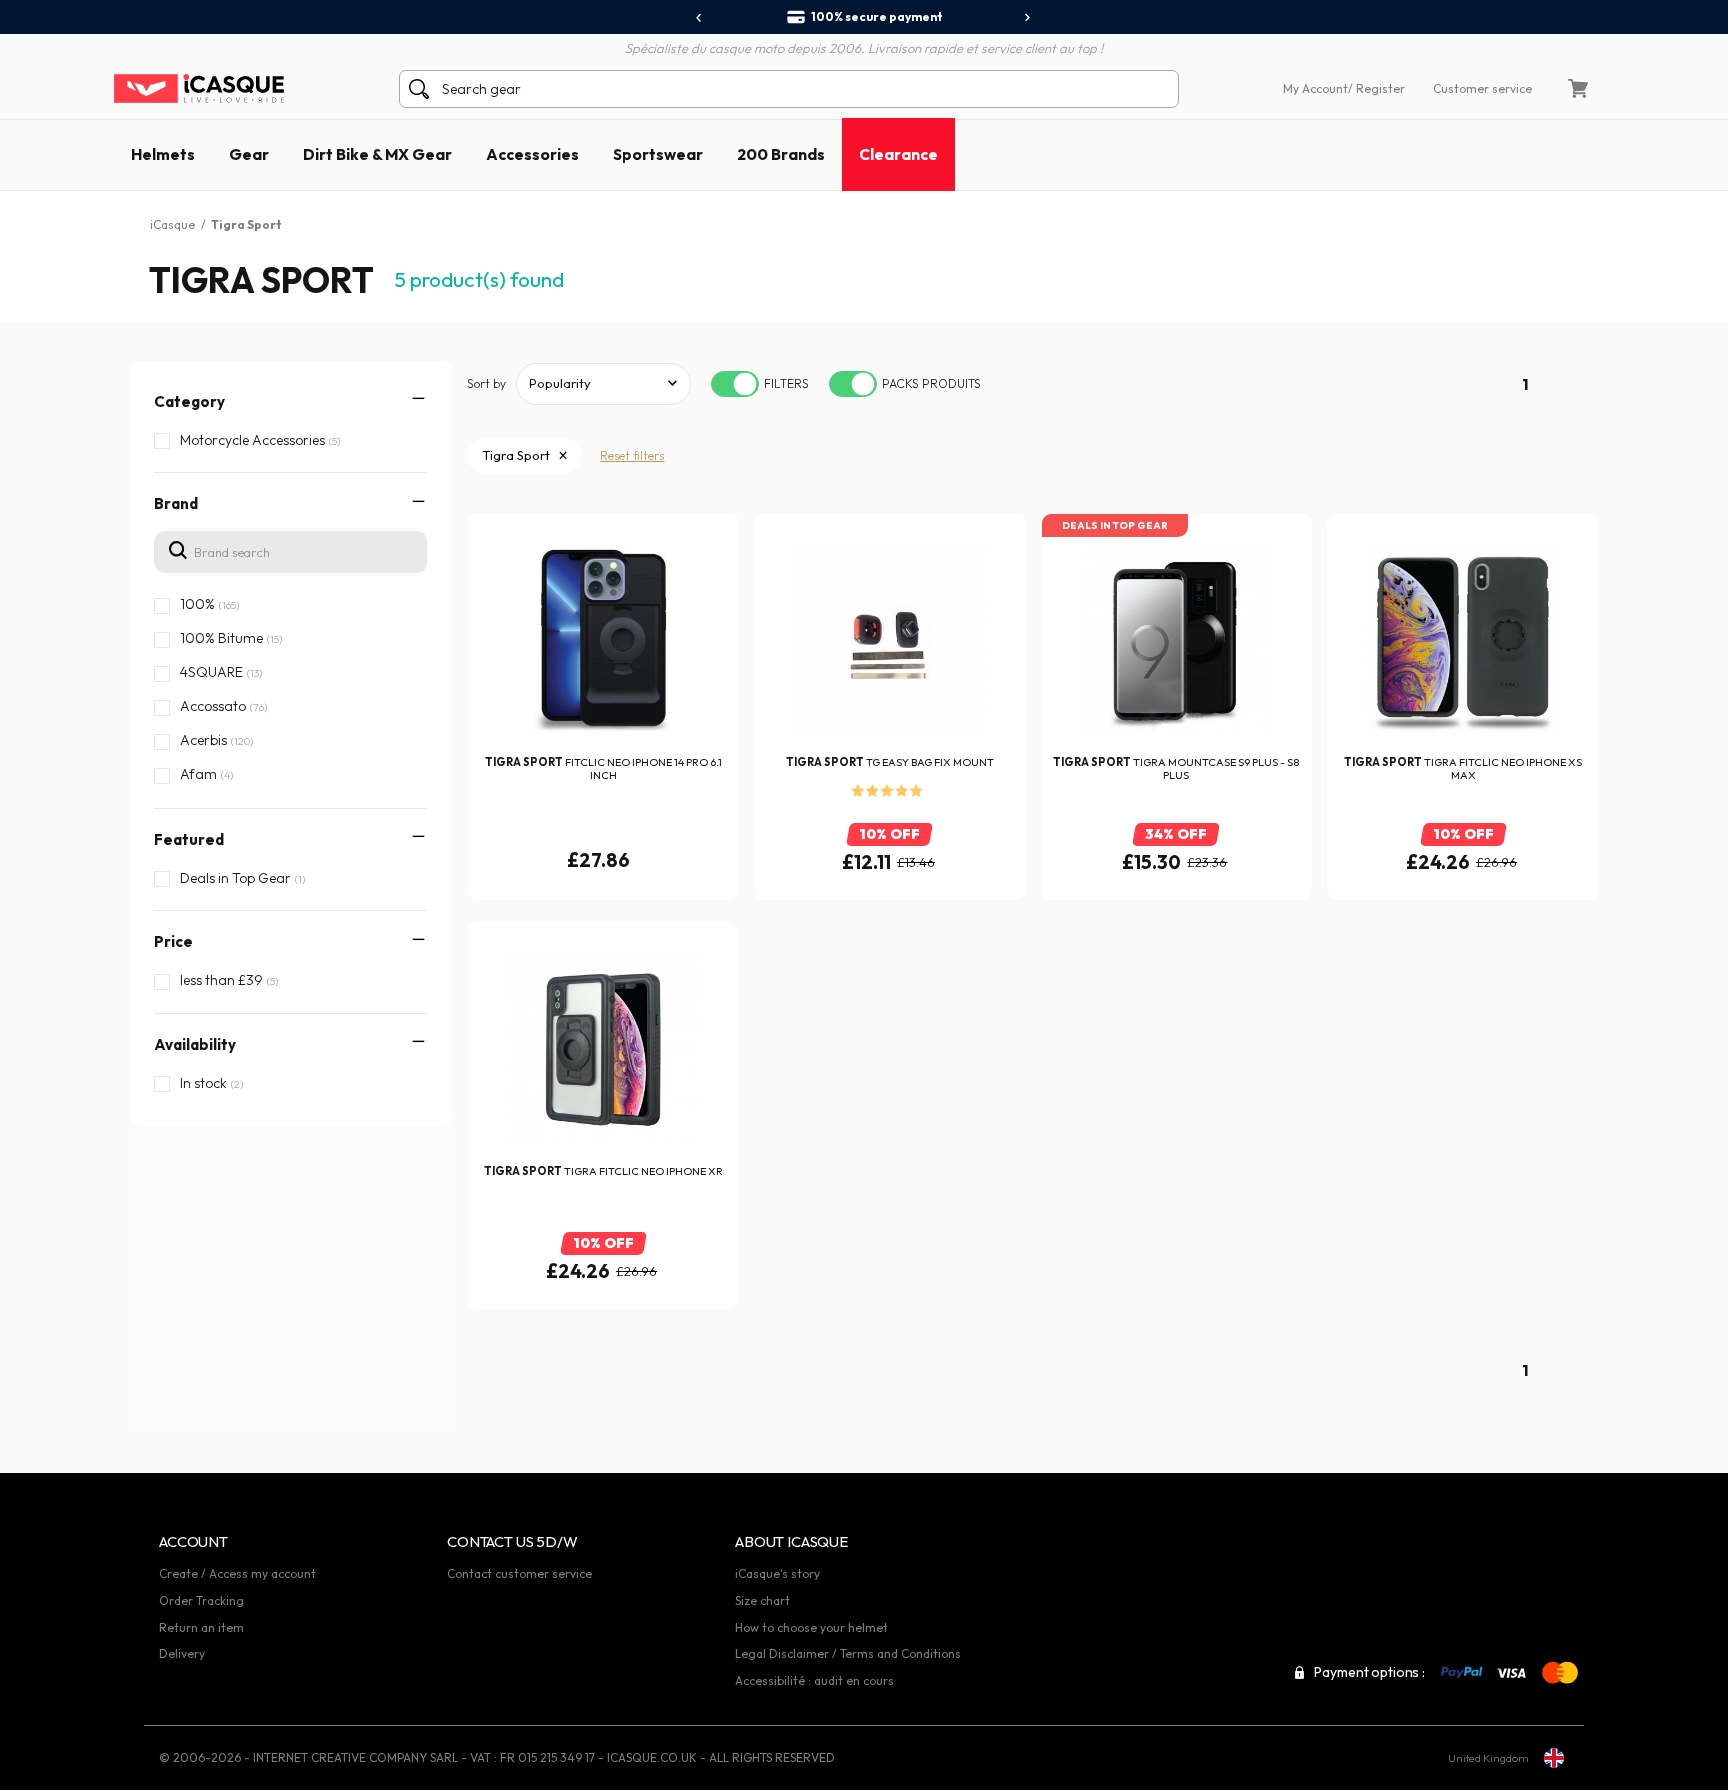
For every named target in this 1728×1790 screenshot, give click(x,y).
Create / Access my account (237, 1573)
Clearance (898, 154)
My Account (1315, 88)
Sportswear (658, 154)
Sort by (486, 383)
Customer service (1482, 88)
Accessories (532, 154)
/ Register (1376, 88)
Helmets (163, 154)
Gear (249, 154)
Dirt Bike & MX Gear (377, 154)
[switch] (735, 384)
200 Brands (781, 154)
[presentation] (699, 18)
